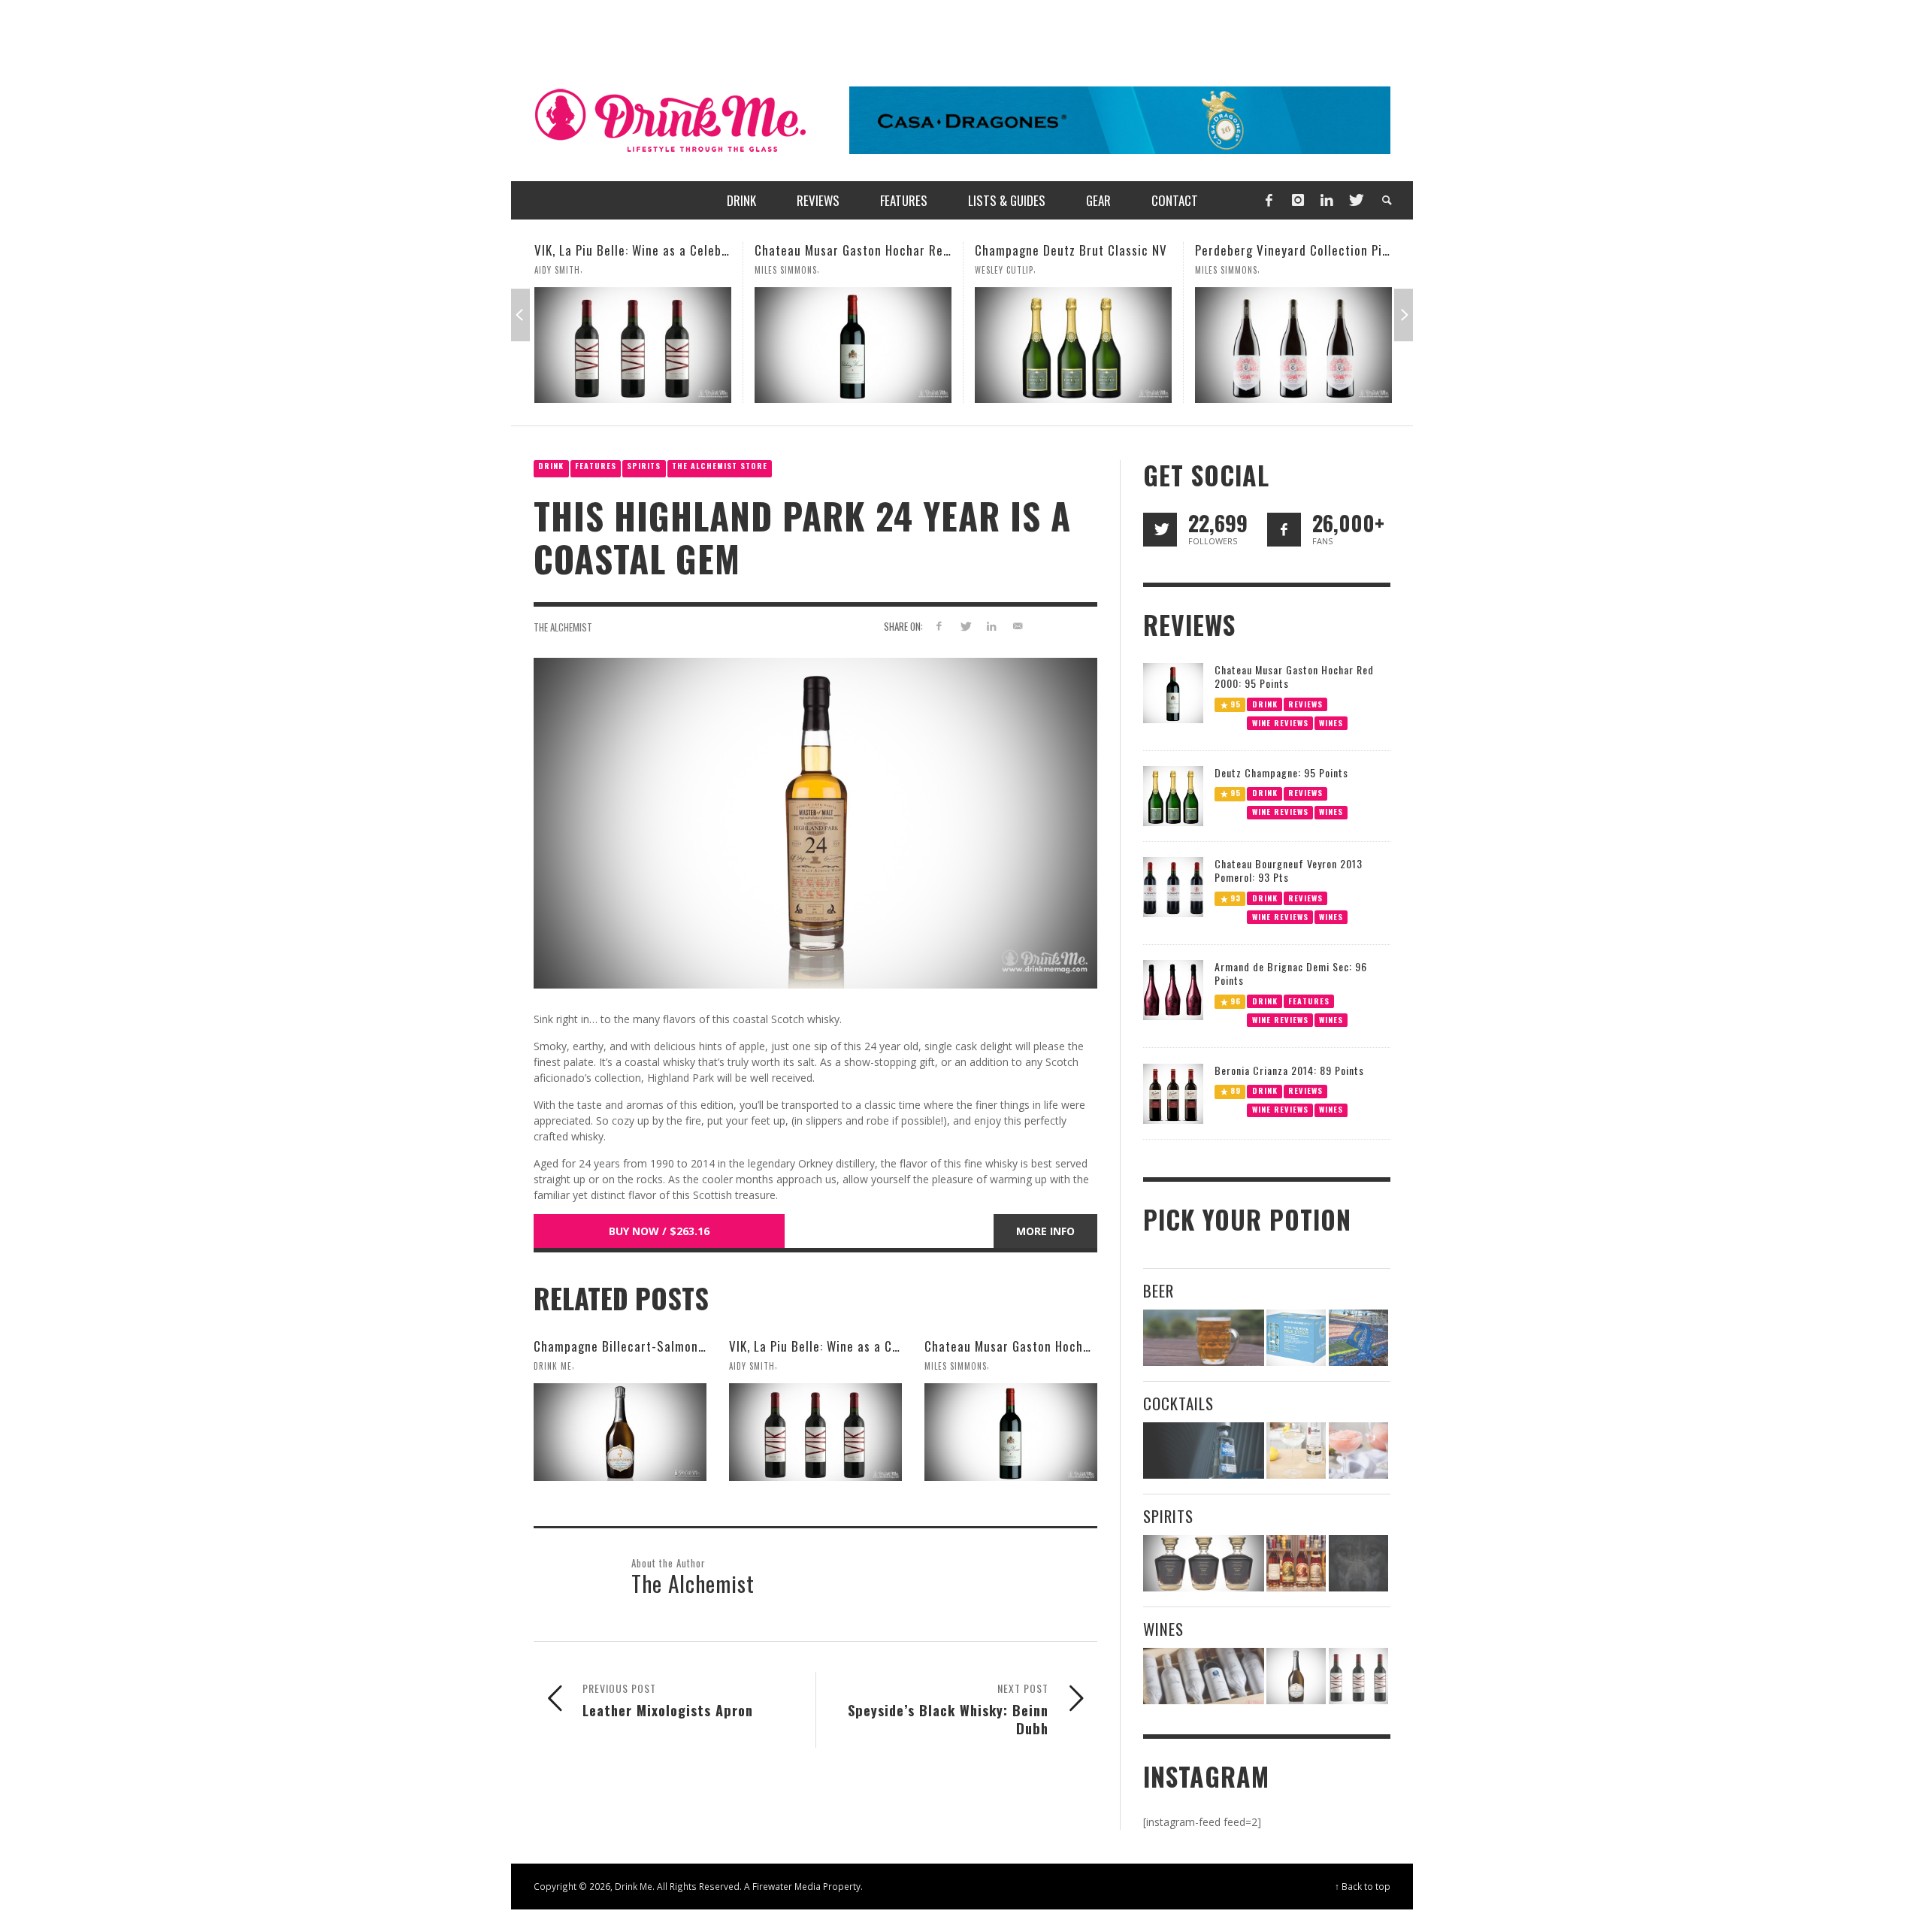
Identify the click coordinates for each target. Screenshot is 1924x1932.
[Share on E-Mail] (1017, 626)
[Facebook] (1269, 200)
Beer (1159, 1290)
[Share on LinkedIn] (991, 626)
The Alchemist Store (720, 466)
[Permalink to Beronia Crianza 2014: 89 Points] (1173, 1093)
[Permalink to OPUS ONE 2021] (1204, 1676)
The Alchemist (563, 627)
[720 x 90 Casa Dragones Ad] (1120, 119)
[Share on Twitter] (965, 626)
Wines (1331, 722)
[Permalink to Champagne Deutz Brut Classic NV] (853, 345)
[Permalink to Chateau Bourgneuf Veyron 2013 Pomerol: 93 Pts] (1173, 886)
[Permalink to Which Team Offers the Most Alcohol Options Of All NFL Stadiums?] (1358, 1338)
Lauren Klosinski (1231, 270)
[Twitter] (1355, 200)
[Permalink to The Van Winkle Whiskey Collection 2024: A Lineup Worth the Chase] (1296, 1563)
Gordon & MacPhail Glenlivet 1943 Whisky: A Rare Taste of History (1381, 250)
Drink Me (553, 1366)
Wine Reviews (1280, 722)
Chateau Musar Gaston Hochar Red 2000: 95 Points (679, 250)
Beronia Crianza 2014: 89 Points (1289, 1070)
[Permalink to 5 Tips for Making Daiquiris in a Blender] (1358, 1451)
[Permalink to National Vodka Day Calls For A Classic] (1296, 1451)
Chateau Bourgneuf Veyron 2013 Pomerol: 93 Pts (1289, 870)
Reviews (1305, 703)
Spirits (644, 466)
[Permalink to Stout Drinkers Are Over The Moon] (1296, 1338)
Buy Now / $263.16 (659, 1231)
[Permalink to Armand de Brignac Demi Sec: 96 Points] (1173, 989)
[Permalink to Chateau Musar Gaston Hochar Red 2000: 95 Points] (633, 345)
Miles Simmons (566, 270)
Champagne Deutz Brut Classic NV (851, 250)
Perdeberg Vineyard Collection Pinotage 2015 (1103, 250)
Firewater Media (787, 1886)
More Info (1045, 1231)
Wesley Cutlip (784, 270)
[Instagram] (1298, 200)
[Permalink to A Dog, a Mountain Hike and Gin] (1358, 1563)
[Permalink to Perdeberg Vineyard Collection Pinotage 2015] (1073, 345)
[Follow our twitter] (1160, 530)
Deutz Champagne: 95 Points (1281, 772)
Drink (551, 466)
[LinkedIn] (1327, 200)
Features (596, 466)
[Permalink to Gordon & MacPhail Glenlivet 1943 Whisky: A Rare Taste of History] (1293, 345)
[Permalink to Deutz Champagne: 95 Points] (1173, 795)
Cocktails (1178, 1403)
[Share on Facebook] (939, 626)
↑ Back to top (1363, 1886)
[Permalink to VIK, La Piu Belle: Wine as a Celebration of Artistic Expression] (815, 1432)
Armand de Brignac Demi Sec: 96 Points (1291, 973)
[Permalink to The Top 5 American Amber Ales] (1204, 1338)
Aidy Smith (752, 1366)
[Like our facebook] (1284, 530)
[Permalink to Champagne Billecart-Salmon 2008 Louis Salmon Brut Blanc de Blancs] (620, 1432)
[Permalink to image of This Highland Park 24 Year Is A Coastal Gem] (815, 822)
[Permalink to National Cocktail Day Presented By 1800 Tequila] (1204, 1451)
